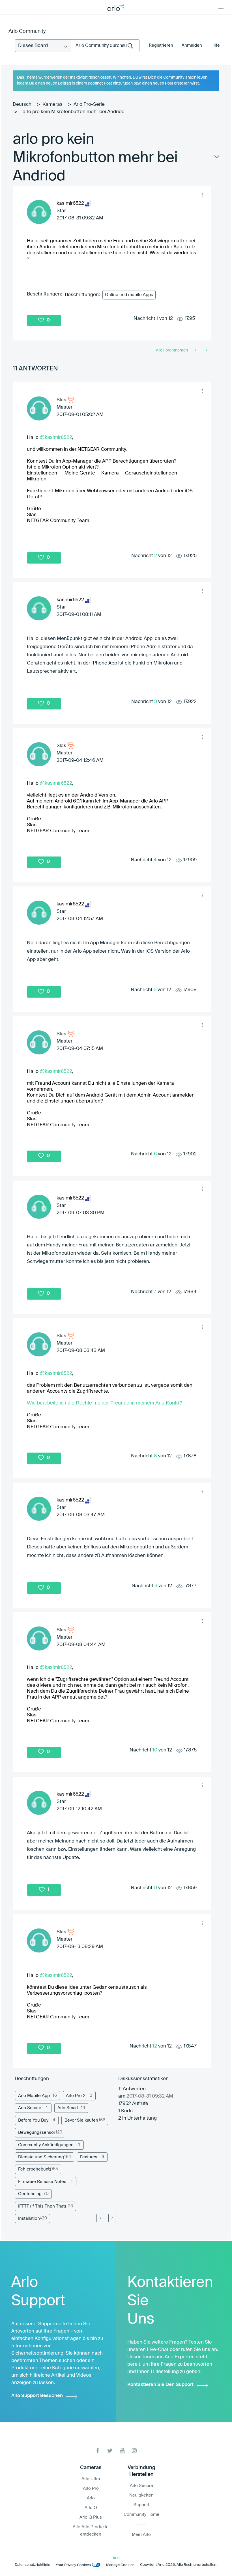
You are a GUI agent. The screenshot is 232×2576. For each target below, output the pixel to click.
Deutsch (22, 104)
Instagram (134, 2451)
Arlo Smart (68, 2108)
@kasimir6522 (56, 437)
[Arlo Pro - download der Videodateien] (206, 350)
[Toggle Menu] (221, 7)
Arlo (91, 2498)
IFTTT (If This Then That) (42, 2206)
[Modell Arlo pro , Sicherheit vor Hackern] (196, 350)
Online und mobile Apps (129, 295)
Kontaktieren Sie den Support (160, 2385)
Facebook (98, 2451)
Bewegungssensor (37, 2132)
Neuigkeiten (141, 2495)
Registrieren (161, 45)
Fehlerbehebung (35, 2169)
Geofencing (30, 2194)
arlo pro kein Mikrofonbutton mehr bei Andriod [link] (74, 112)
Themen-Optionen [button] (216, 158)
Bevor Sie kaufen (81, 2120)
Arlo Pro (91, 2488)
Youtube (122, 2451)
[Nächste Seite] (112, 2218)
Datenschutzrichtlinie (32, 2565)
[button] (202, 195)
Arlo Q (91, 2508)
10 (155, 1750)
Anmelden (192, 45)
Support (141, 2505)
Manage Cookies (120, 2565)
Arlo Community (27, 31)
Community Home (141, 2514)
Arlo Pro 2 (76, 2096)
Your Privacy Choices (73, 2565)
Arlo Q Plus (91, 2517)
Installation (29, 2218)
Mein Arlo (141, 2535)
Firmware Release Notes (42, 2182)
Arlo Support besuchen (37, 2396)
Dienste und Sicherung (41, 2157)
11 (155, 1888)
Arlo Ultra (91, 2479)
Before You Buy (33, 2120)
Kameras (52, 104)
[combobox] (105, 46)
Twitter (110, 2451)
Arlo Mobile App (34, 2096)
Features (89, 2157)
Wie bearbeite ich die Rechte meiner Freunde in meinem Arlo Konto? (104, 1403)
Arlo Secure (30, 2108)
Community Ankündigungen (46, 2145)
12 (155, 2046)
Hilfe (215, 45)
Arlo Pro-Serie (89, 104)
